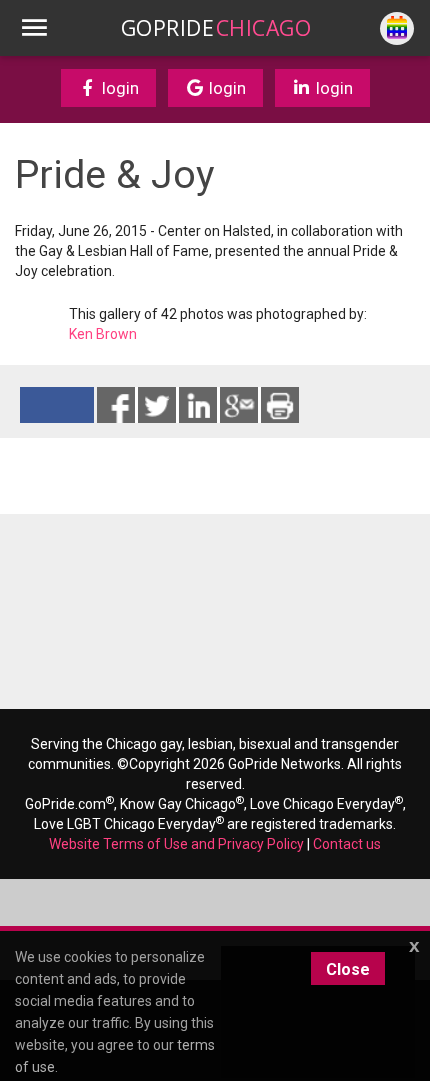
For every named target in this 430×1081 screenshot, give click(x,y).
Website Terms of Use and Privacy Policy (176, 844)
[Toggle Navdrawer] (34, 28)
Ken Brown (103, 334)
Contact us (347, 844)
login (118, 88)
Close (348, 969)
